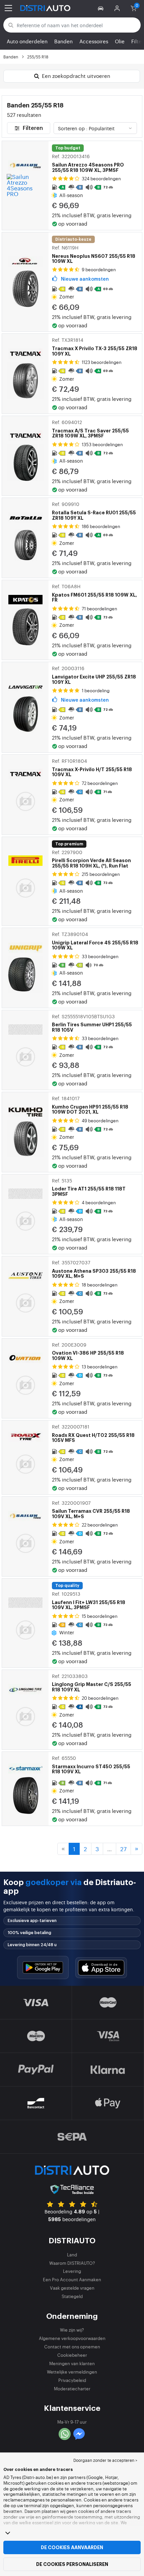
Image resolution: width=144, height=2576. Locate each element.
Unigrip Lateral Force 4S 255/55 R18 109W (95, 941)
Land (72, 2255)
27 (123, 1849)
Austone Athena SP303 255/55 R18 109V (94, 1269)
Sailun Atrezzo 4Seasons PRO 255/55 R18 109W (88, 163)
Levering (72, 2271)
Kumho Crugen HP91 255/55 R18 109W (90, 1105)
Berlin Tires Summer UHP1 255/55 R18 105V (92, 1023)
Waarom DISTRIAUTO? (72, 2263)
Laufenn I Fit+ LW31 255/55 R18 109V (89, 1600)
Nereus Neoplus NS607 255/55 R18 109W (94, 254)
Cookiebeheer (72, 2355)
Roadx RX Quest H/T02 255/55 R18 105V (93, 1433)
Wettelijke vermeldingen (72, 2372)
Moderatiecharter (72, 2388)
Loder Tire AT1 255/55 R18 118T (89, 1187)
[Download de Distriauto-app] (43, 1968)
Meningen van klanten (72, 2363)
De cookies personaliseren (72, 2564)
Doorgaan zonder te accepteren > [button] (105, 2460)
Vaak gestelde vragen (72, 2288)
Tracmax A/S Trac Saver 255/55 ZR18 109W (90, 429)
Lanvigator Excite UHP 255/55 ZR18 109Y (94, 675)
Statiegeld (72, 2296)
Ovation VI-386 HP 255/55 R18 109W (88, 1351)
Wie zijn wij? (72, 2330)
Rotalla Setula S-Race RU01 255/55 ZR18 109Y (94, 511)
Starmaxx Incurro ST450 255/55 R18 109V (91, 1765)
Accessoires (94, 41)
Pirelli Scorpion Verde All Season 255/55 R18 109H (91, 859)
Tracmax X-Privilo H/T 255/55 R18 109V (92, 767)
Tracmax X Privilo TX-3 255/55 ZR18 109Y (95, 346)
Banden (63, 41)
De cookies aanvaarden (72, 2547)
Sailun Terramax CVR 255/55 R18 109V (91, 1509)
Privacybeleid (72, 2380)
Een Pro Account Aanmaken (72, 2279)
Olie (120, 41)
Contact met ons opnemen (72, 2347)
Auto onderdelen (27, 41)
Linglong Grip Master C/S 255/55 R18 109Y (92, 1683)
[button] (102, 8)
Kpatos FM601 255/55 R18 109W (94, 593)
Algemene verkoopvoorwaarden (72, 2338)
